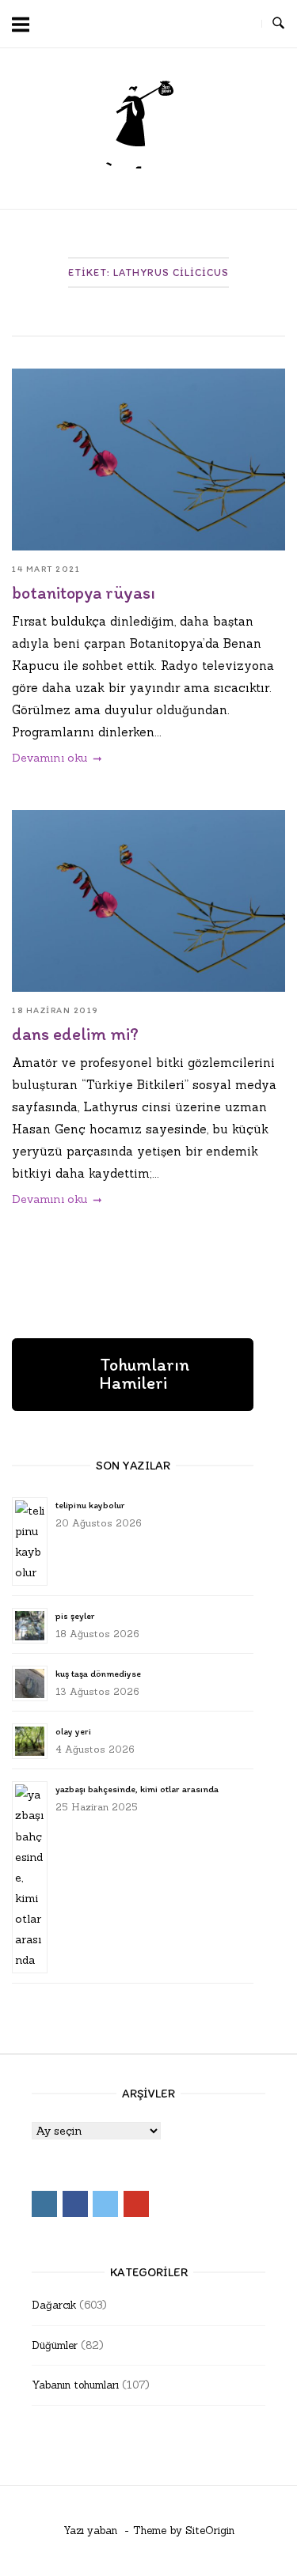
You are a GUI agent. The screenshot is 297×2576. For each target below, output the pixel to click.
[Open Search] (278, 24)
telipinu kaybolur (90, 1505)
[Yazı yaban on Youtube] (239, 24)
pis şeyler (75, 1616)
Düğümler (55, 2345)
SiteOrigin (210, 2531)
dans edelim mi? (75, 1034)
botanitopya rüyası (84, 593)
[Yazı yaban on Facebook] (181, 24)
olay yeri (73, 1731)
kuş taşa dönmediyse (98, 1674)
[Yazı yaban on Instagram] (152, 24)
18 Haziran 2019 (55, 1010)
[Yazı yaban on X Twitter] (210, 24)
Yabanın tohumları (75, 2385)
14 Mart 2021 (46, 569)
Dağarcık (54, 2305)
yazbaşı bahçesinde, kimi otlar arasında (137, 1789)
